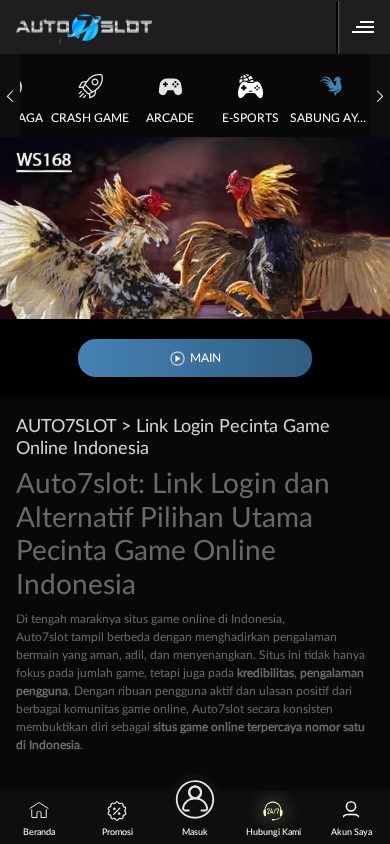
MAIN (205, 358)
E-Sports (250, 118)
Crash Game (90, 118)
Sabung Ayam (330, 118)
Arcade (170, 118)
